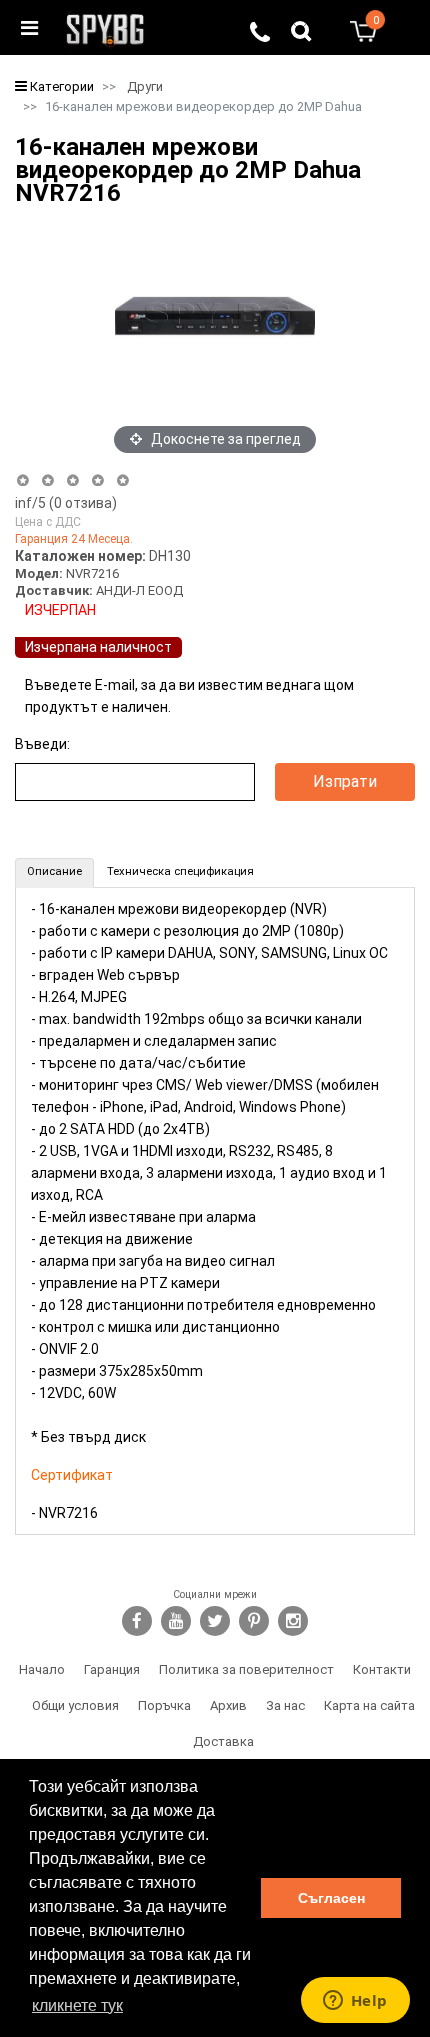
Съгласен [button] (331, 1898)
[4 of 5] (97, 480)
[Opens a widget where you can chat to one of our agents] (355, 2002)
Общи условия (75, 1705)
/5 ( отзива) (66, 503)
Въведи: (42, 744)
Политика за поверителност (246, 1669)
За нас (285, 1705)
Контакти (382, 1669)
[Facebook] (137, 1621)
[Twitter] (215, 1621)
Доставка (223, 1741)
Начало (42, 1669)
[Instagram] (293, 1621)
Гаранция (112, 1669)
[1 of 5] (22, 480)
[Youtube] (176, 1621)
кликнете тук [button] (77, 2005)
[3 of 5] (72, 480)
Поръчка (164, 1705)
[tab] (54, 873)
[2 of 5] (47, 480)
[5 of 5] (123, 480)
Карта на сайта (369, 1705)
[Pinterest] (254, 1621)
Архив (228, 1705)
